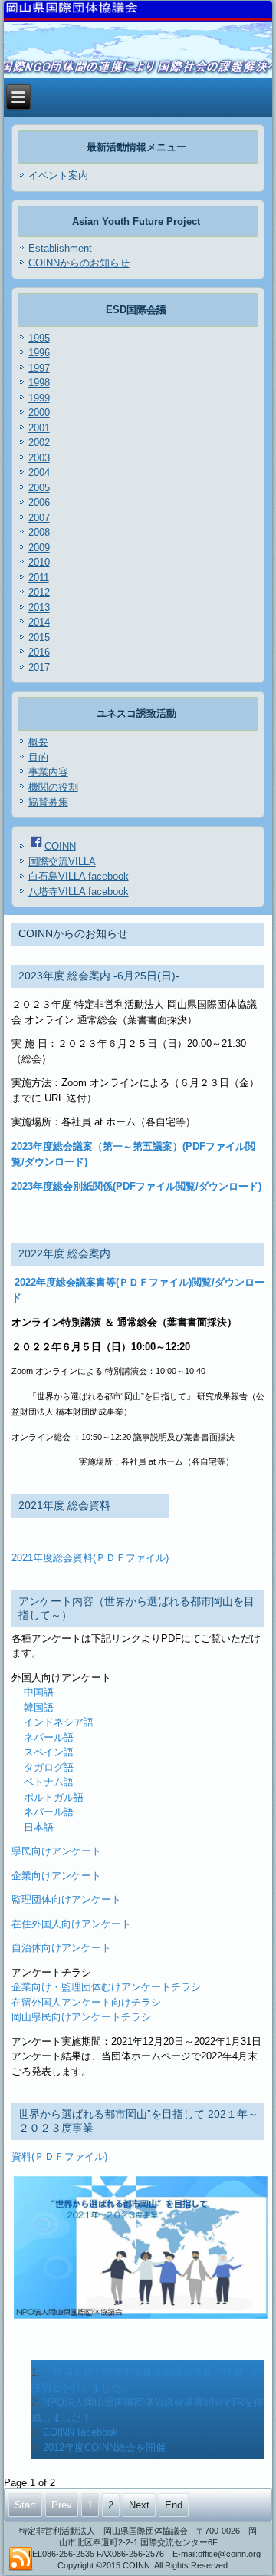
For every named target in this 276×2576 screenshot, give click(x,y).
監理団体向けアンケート (66, 1899)
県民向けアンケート (56, 1851)
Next (139, 2505)
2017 (39, 667)
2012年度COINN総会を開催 (104, 2447)
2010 (39, 562)
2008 (39, 532)
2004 (39, 472)
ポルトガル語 (54, 1797)
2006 (39, 502)
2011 (39, 578)
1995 (39, 338)
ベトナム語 (49, 1782)
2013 (39, 608)
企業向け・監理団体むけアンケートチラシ (106, 1987)
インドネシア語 (59, 1722)
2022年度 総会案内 (64, 1253)
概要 (38, 742)
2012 (39, 592)
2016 (39, 652)
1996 (39, 353)
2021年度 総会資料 (64, 1505)
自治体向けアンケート (61, 1948)
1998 (39, 383)
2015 (39, 637)
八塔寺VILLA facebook (79, 892)
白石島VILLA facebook (79, 876)
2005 (39, 488)
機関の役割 (53, 787)
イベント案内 (58, 175)
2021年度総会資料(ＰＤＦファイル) (90, 1558)
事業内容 (48, 772)
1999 (39, 398)
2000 (39, 413)
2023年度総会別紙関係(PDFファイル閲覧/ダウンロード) (136, 1186)
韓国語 (39, 1707)
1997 (39, 368)
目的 (38, 757)
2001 (39, 428)
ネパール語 (49, 1737)
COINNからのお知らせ (79, 263)
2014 (39, 622)
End (174, 2505)
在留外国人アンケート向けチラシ (86, 2002)
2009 (39, 548)
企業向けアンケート (56, 1876)
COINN (60, 846)
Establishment (60, 248)
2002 (39, 443)
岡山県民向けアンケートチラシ (81, 2017)
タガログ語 (49, 1767)
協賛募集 (48, 802)
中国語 (39, 1692)
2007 (39, 518)
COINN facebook (80, 2432)
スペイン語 (49, 1752)
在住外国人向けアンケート (71, 1924)
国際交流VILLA (62, 862)
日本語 (39, 1827)
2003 (39, 458)
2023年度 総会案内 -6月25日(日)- (99, 976)
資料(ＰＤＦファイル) (59, 2157)
